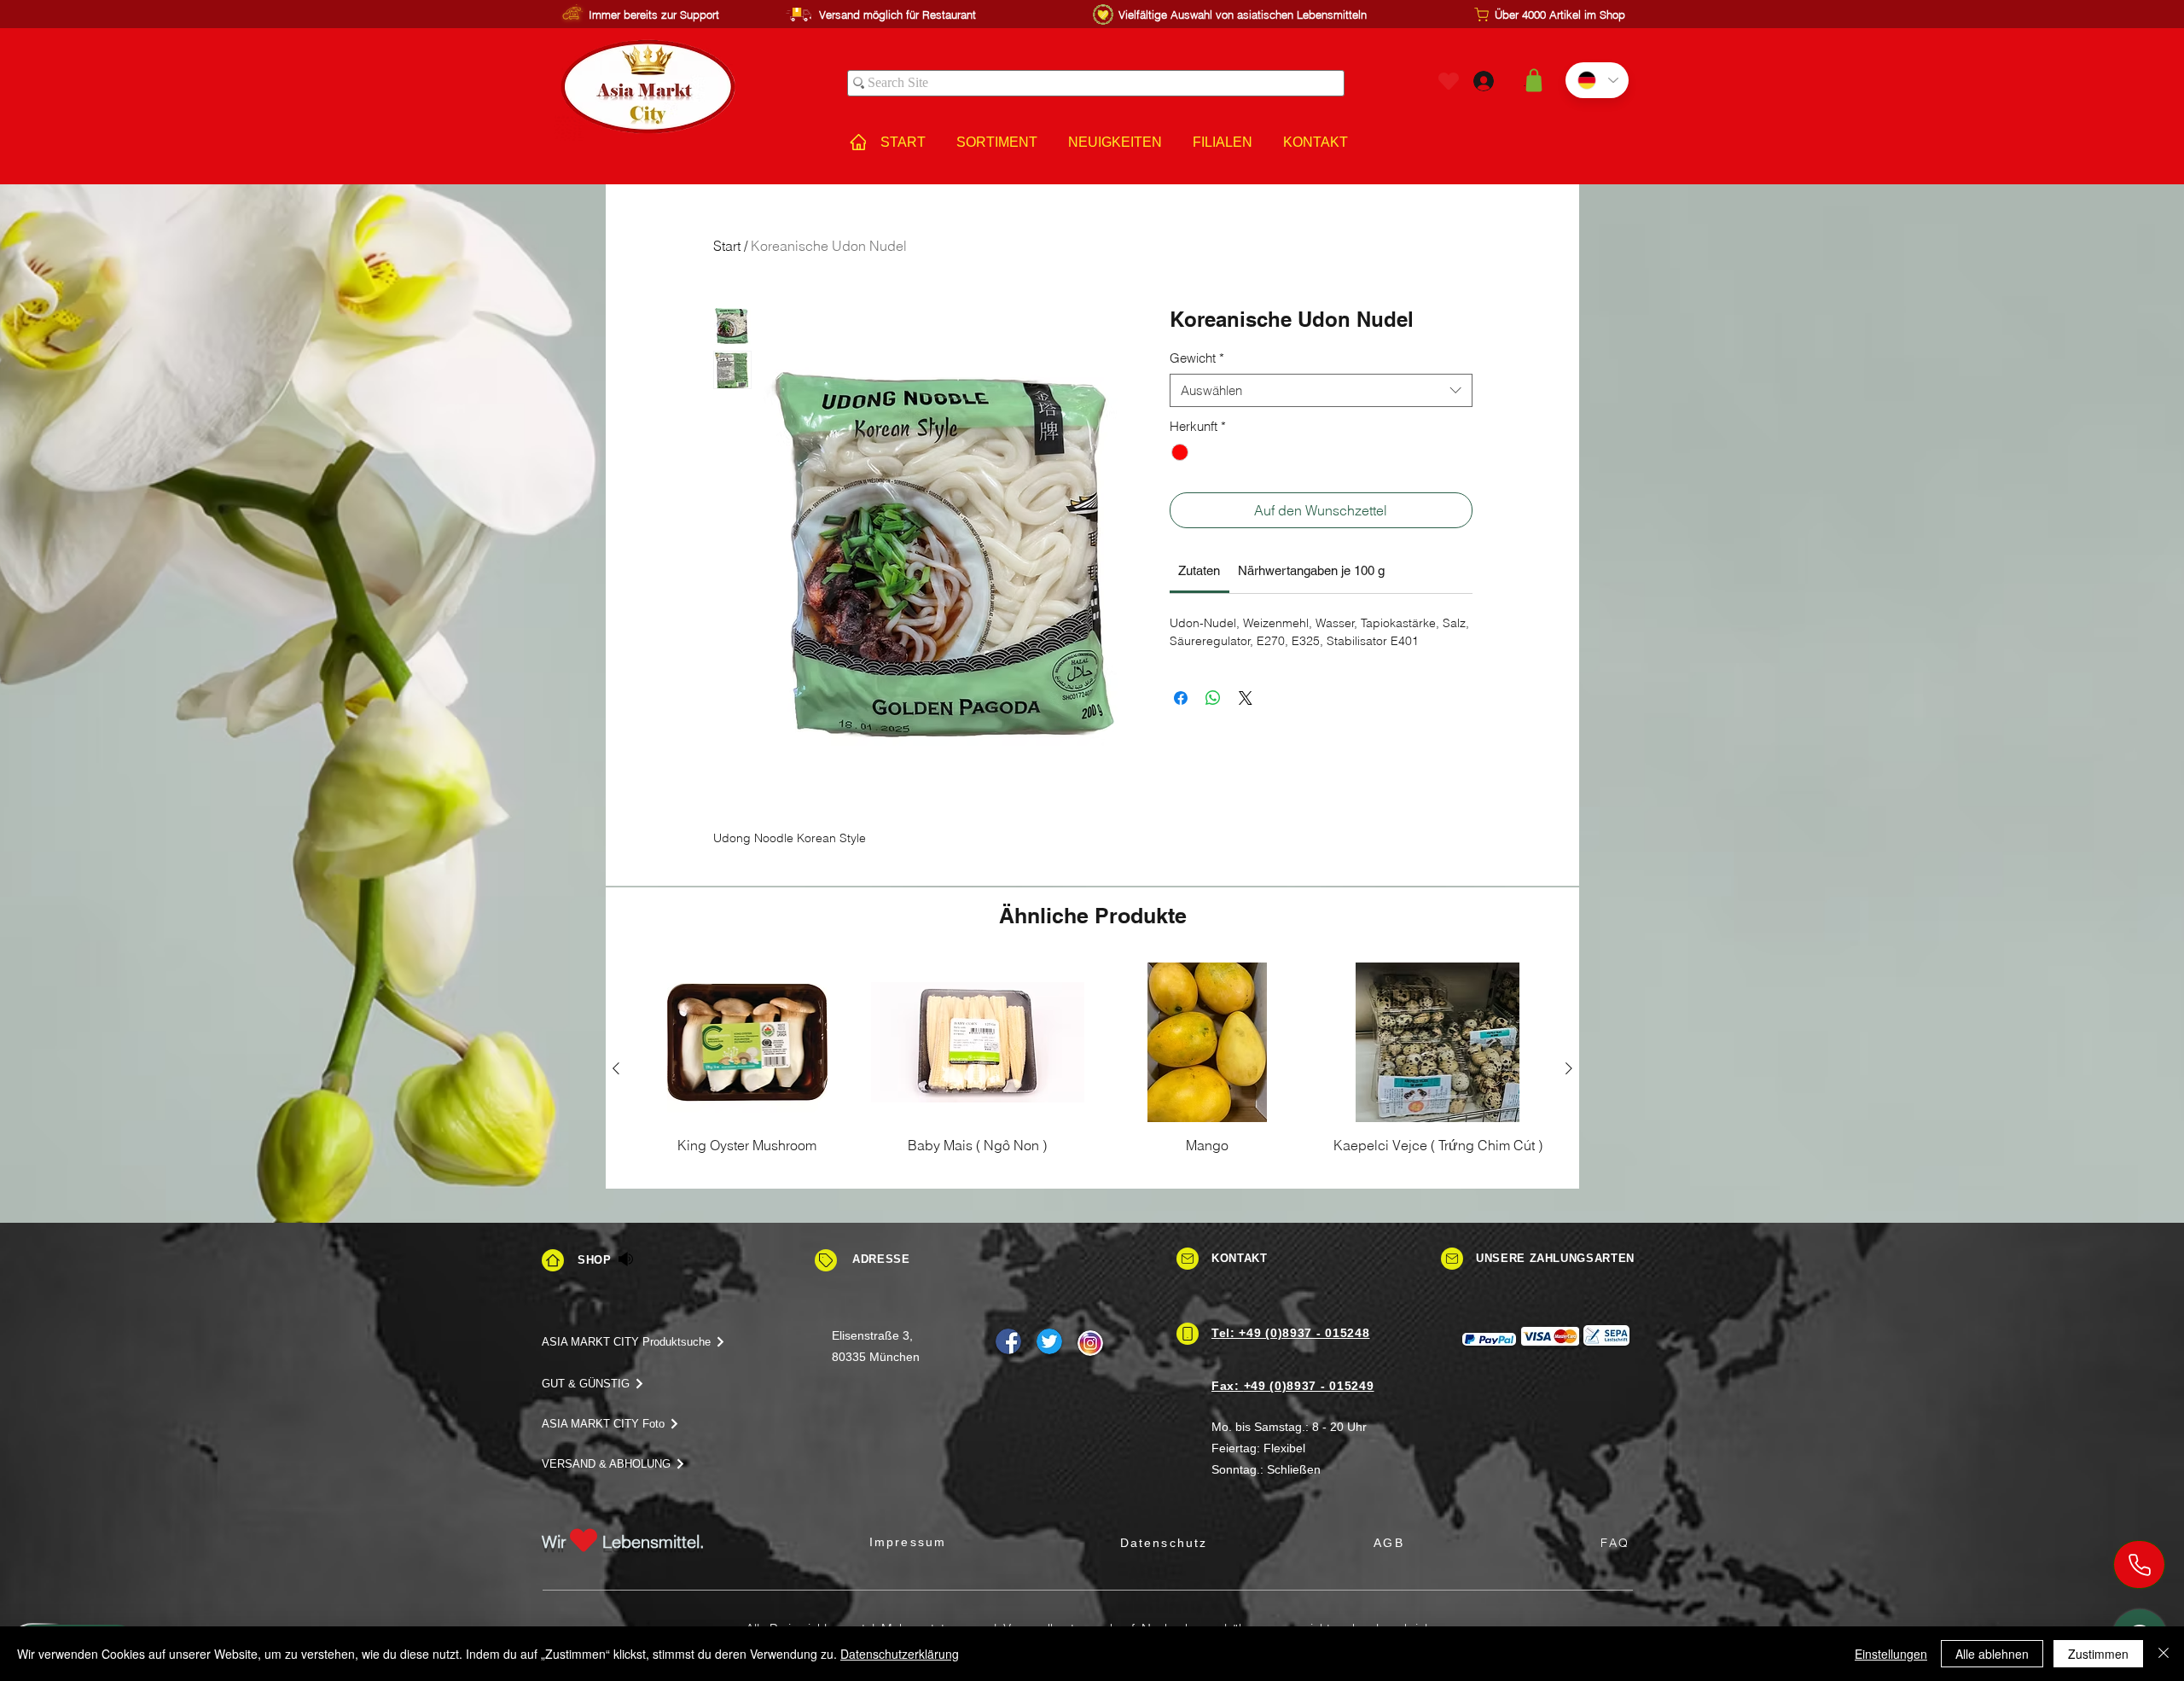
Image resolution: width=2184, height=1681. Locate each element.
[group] (1092, 1068)
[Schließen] (2164, 1654)
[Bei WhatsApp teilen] (1213, 698)
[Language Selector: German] (1597, 80)
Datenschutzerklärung (900, 1654)
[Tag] (826, 1260)
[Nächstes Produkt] (1569, 1068)
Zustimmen (2098, 1654)
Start (727, 246)
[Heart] (1449, 81)
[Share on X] (1246, 698)
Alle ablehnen (1992, 1654)
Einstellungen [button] (1891, 1654)
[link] (1199, 570)
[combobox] (1321, 390)
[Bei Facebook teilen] (1181, 698)
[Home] (553, 1260)
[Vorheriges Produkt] (616, 1068)
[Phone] (2139, 1565)
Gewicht (1197, 358)
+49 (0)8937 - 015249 (1309, 1386)
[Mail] (1188, 1259)
